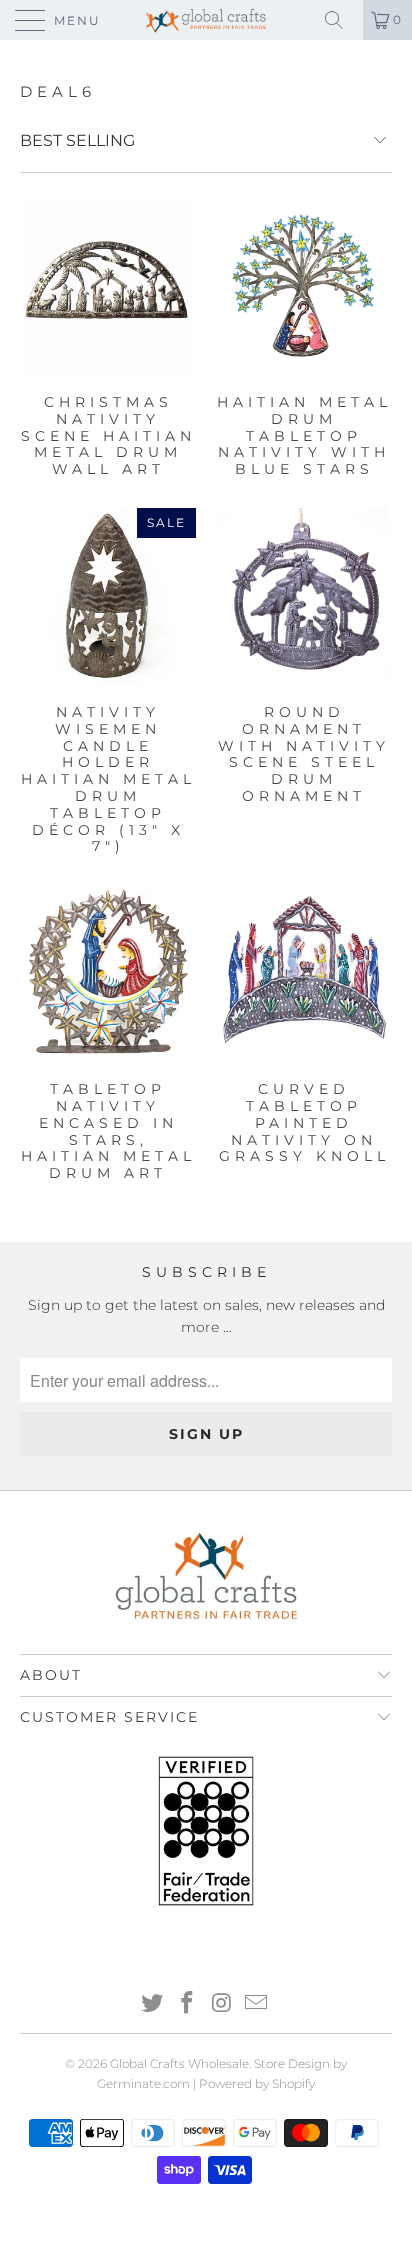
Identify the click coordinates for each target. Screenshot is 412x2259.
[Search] (341, 20)
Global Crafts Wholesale (179, 2063)
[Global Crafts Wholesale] (206, 20)
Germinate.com (143, 2083)
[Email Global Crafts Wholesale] (257, 2004)
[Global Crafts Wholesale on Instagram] (223, 2004)
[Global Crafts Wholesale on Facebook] (188, 2004)
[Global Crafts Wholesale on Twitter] (153, 2004)
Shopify (293, 2083)
